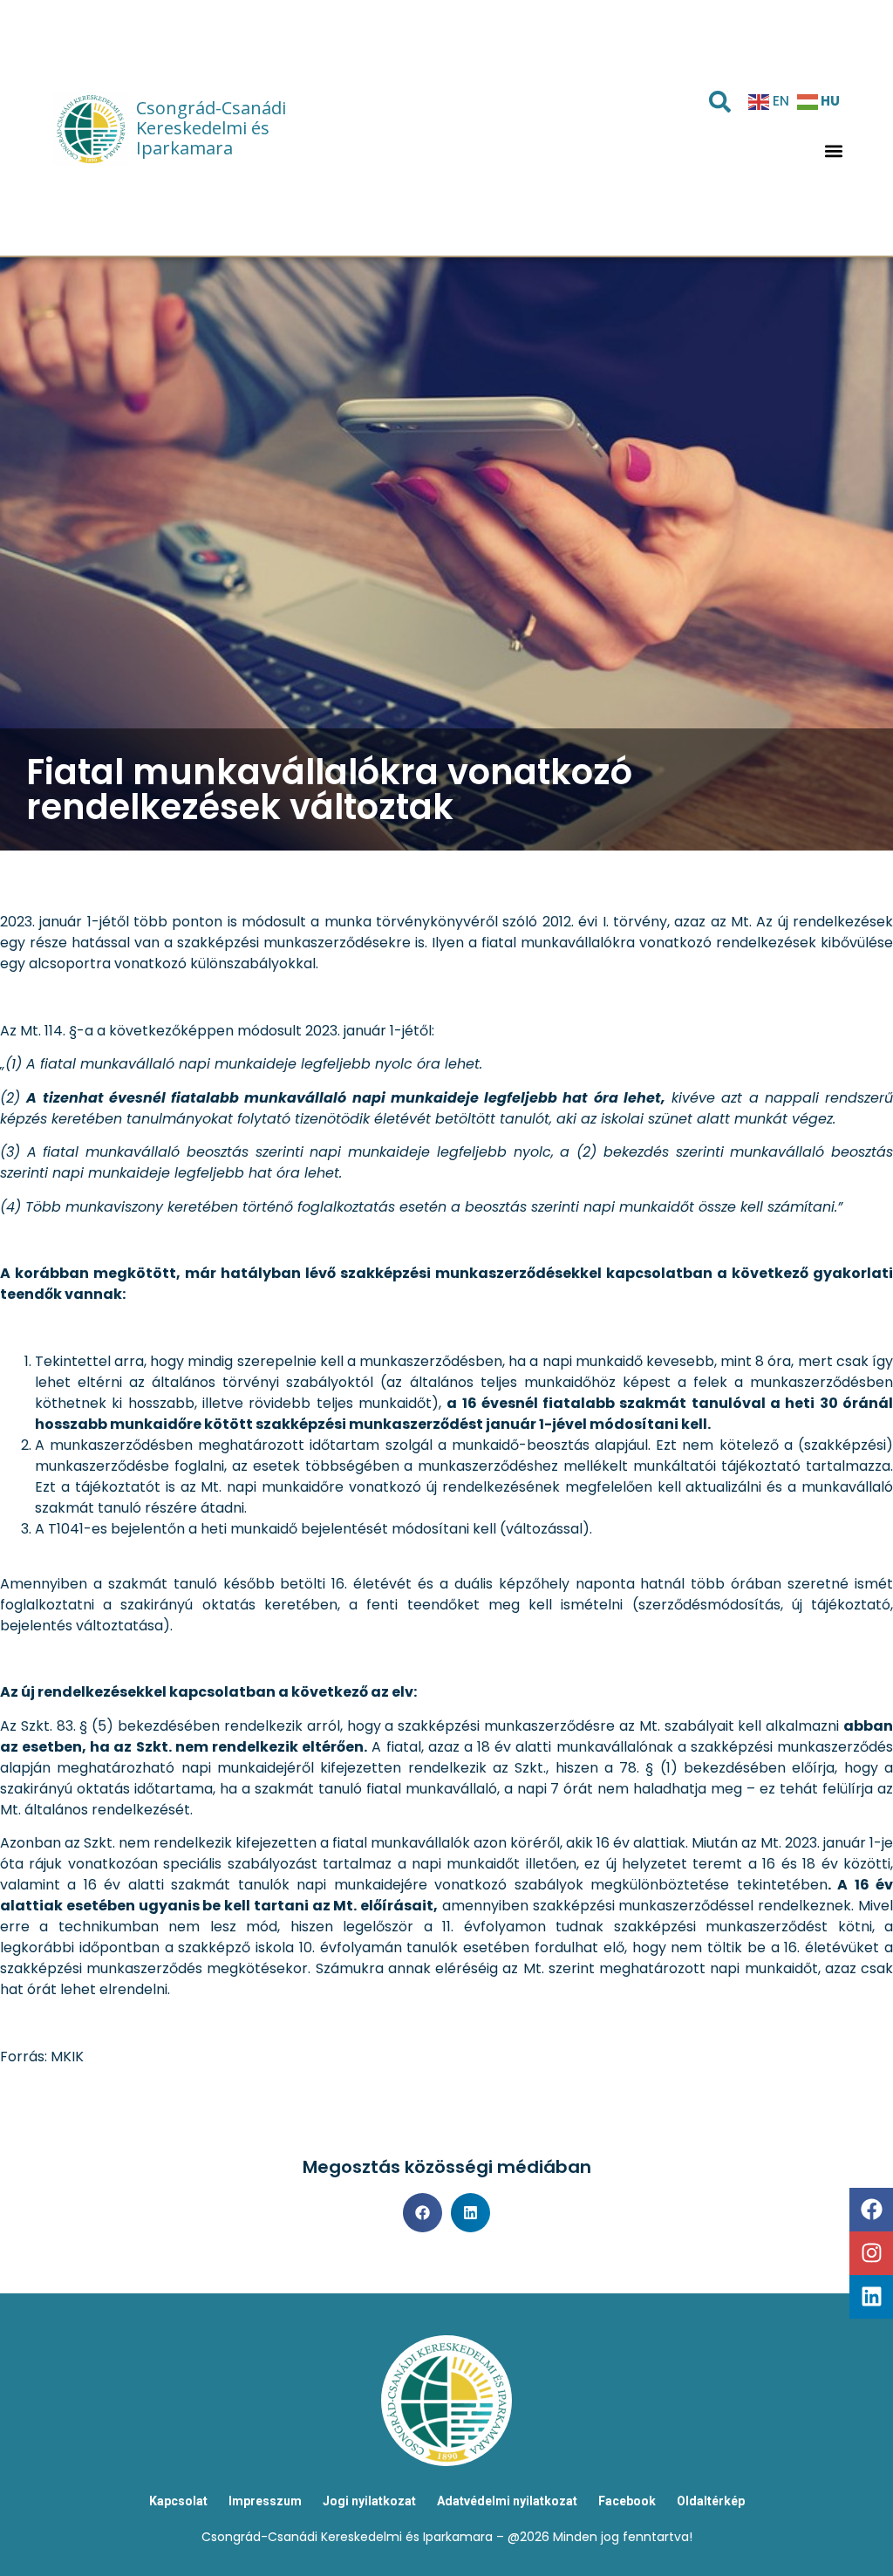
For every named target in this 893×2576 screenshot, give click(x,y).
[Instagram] (871, 2253)
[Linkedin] (871, 2297)
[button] (834, 150)
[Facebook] (871, 2210)
